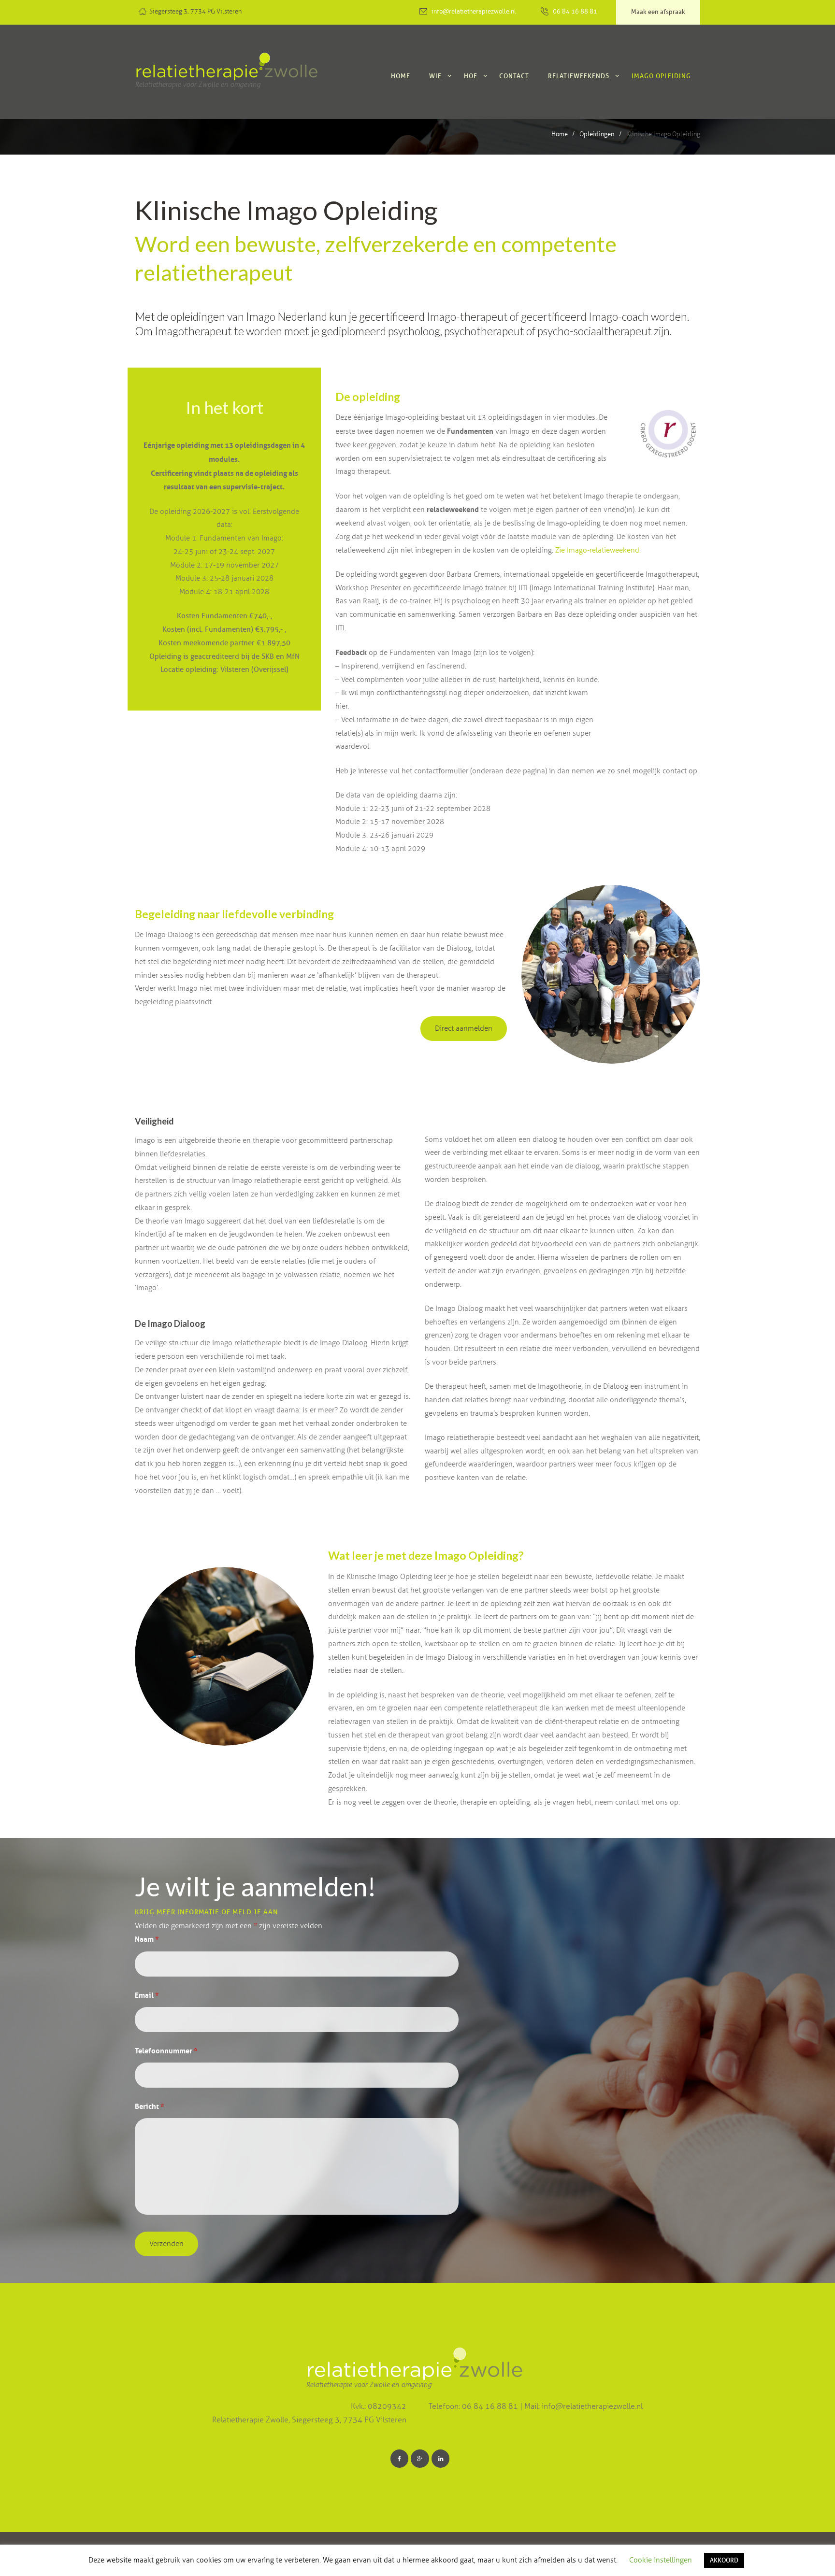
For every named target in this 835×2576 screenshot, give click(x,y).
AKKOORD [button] (724, 2560)
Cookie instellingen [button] (661, 2560)
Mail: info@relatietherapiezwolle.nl (583, 2406)
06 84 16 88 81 (575, 12)
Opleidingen (597, 134)
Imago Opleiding (661, 76)
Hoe (471, 76)
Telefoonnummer (166, 2051)
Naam (147, 1939)
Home (401, 76)
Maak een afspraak (658, 12)
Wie (435, 76)
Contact (514, 76)
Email (147, 1995)
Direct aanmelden (464, 1028)
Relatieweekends (579, 76)
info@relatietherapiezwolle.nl (474, 12)
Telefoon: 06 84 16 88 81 (474, 2406)
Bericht (149, 2106)
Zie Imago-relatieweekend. (598, 550)
